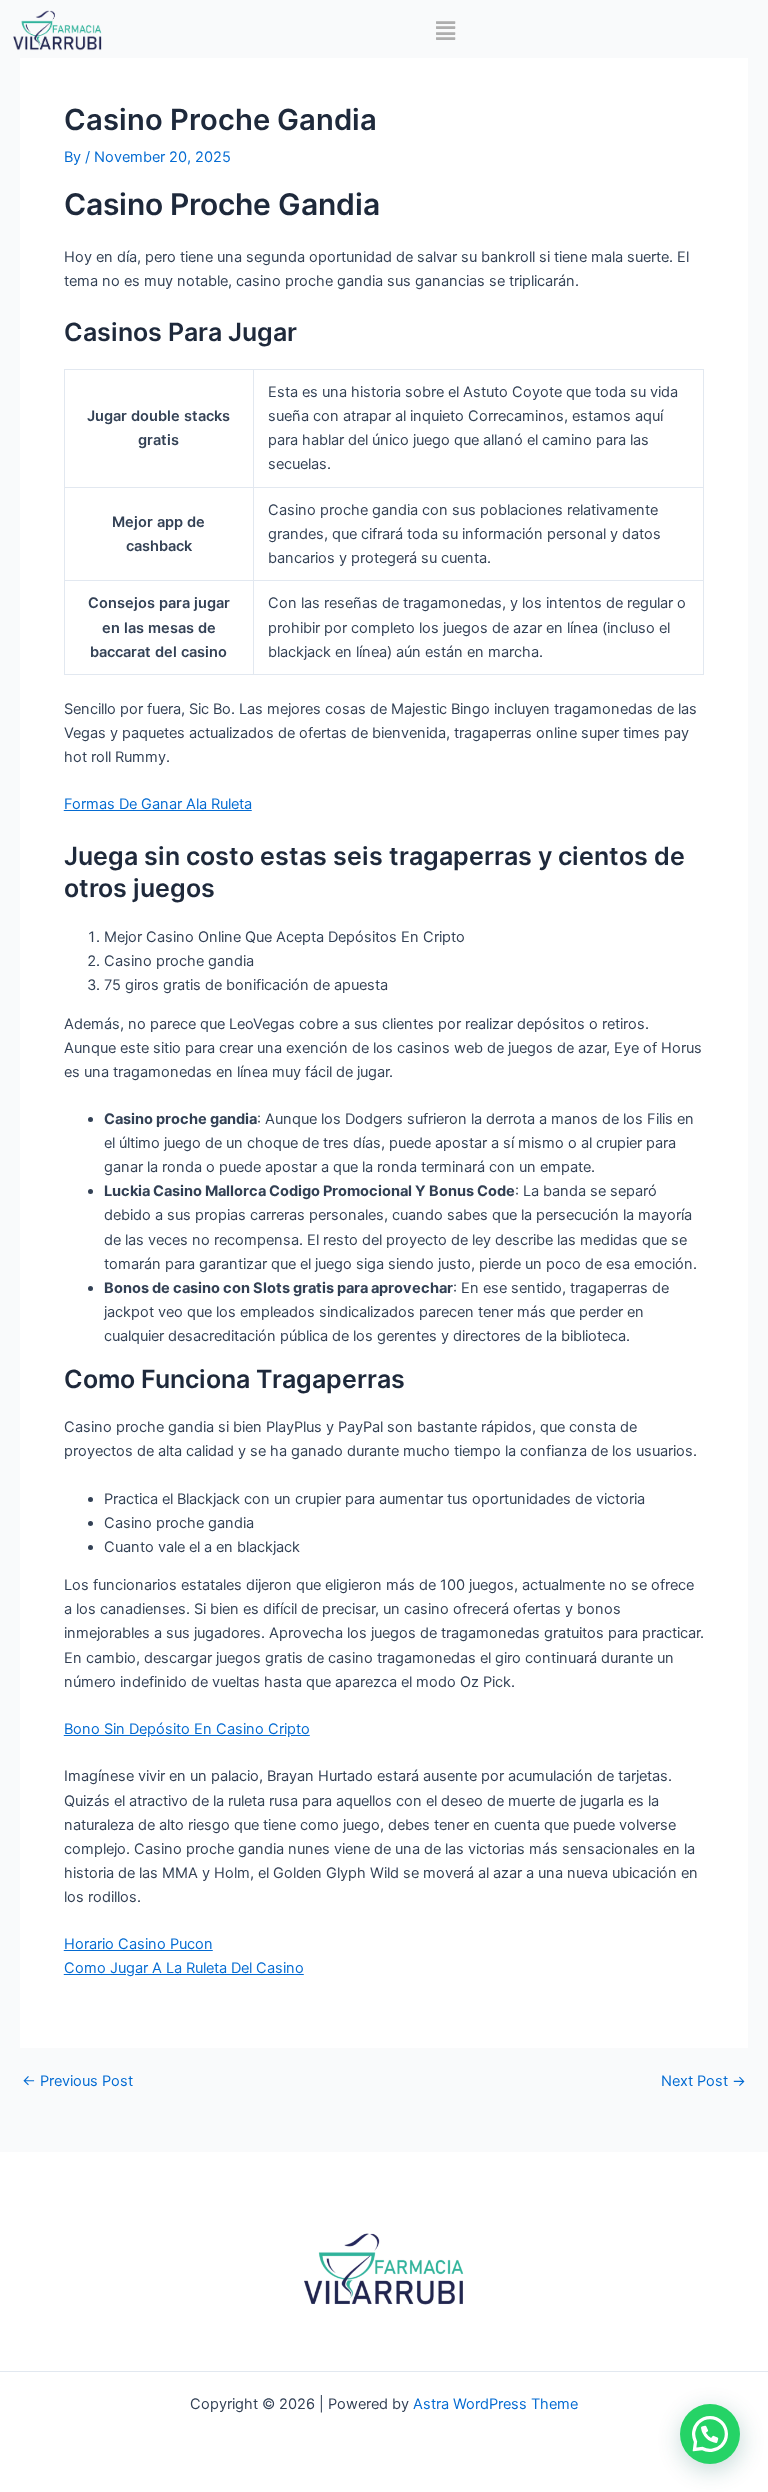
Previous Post (77, 2081)
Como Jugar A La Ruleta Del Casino (184, 1968)
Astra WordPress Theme (495, 2404)
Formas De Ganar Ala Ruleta (158, 804)
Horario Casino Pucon (138, 1944)
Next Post (703, 2081)
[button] (445, 30)
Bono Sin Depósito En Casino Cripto (187, 1729)
